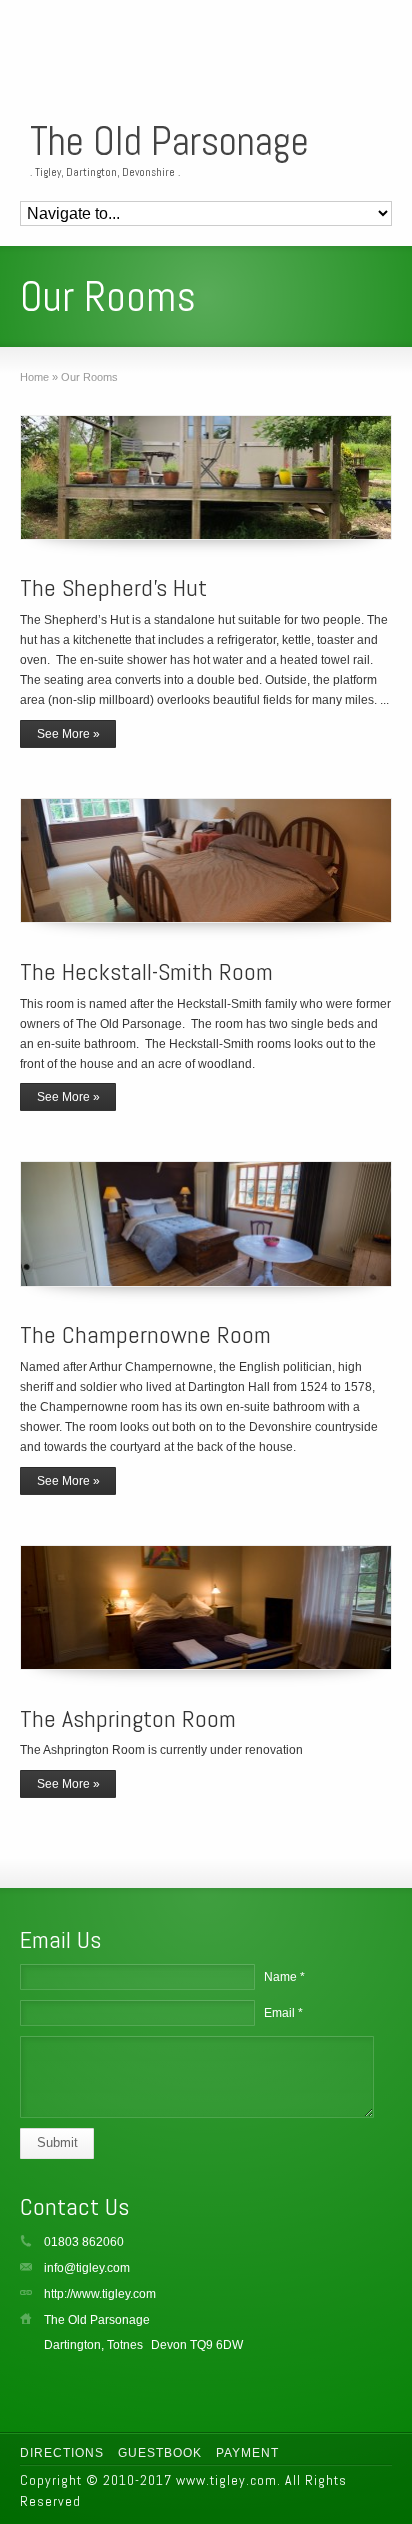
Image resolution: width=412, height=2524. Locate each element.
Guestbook (160, 2453)
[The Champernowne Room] (205, 1223)
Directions (62, 2453)
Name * (284, 1977)
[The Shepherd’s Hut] (205, 477)
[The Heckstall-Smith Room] (205, 860)
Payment (247, 2453)
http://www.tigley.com (100, 2294)
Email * (283, 2013)
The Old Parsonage (169, 142)
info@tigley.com (87, 2268)
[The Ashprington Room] (205, 1607)
